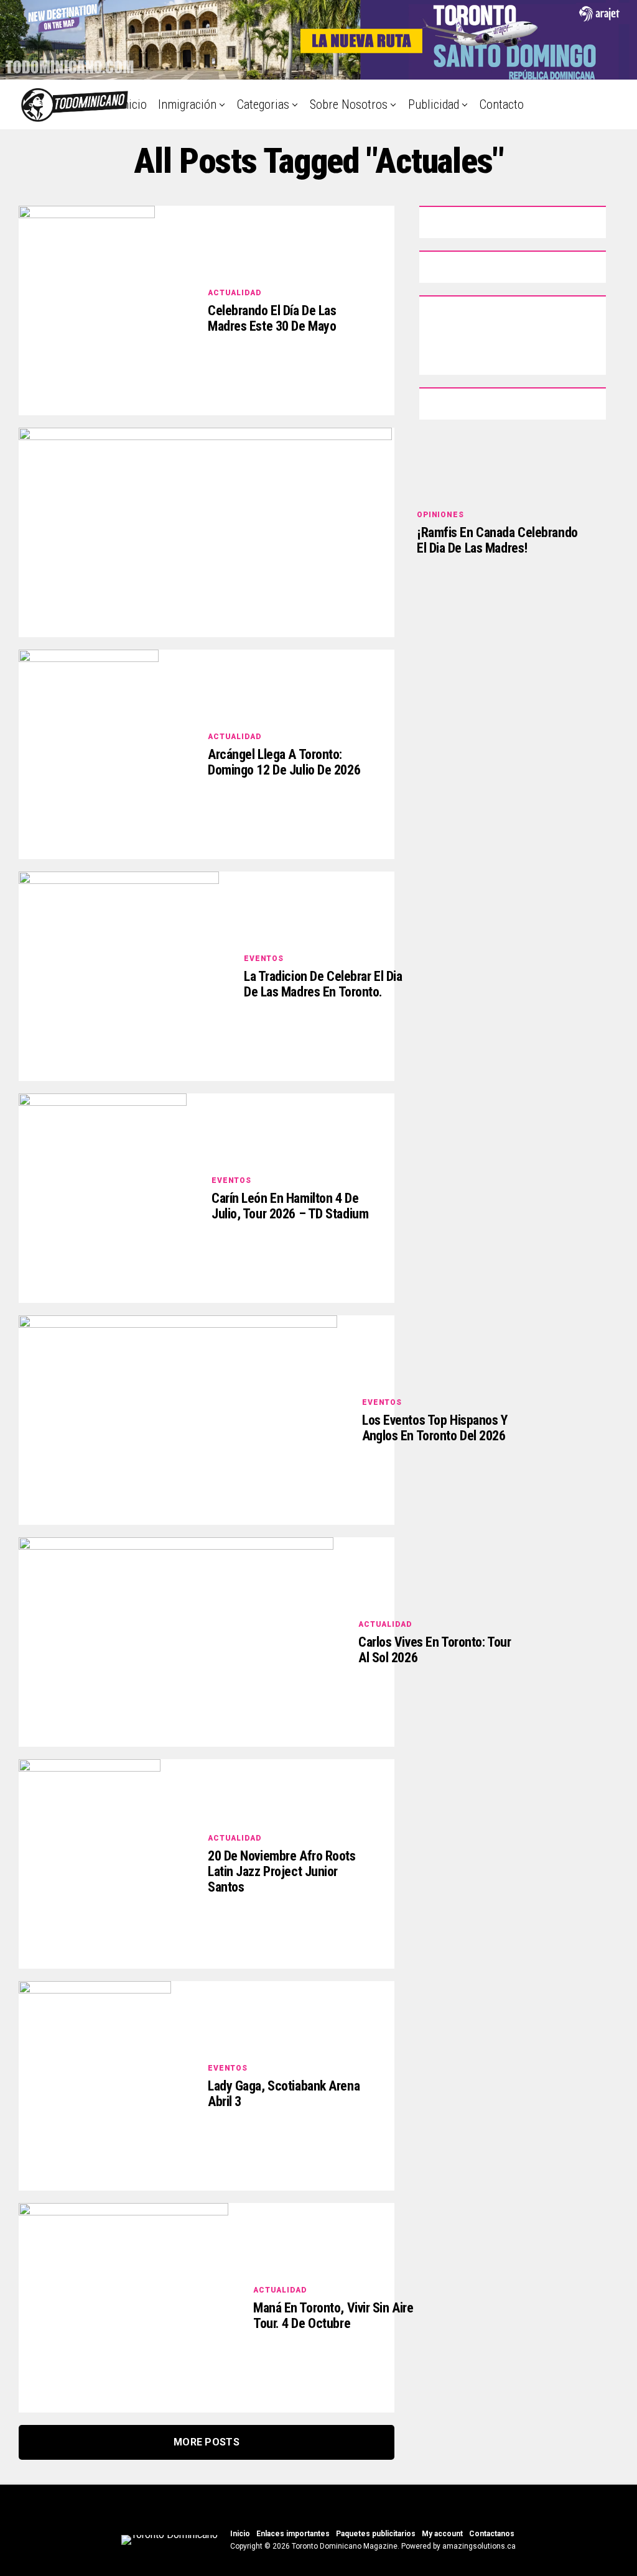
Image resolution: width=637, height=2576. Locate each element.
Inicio (133, 104)
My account (442, 2534)
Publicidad (434, 104)
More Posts (207, 2442)
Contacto (502, 104)
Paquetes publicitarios (376, 2534)
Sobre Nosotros (349, 104)
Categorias (263, 104)
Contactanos (492, 2534)
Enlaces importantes (293, 2534)
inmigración (187, 104)
